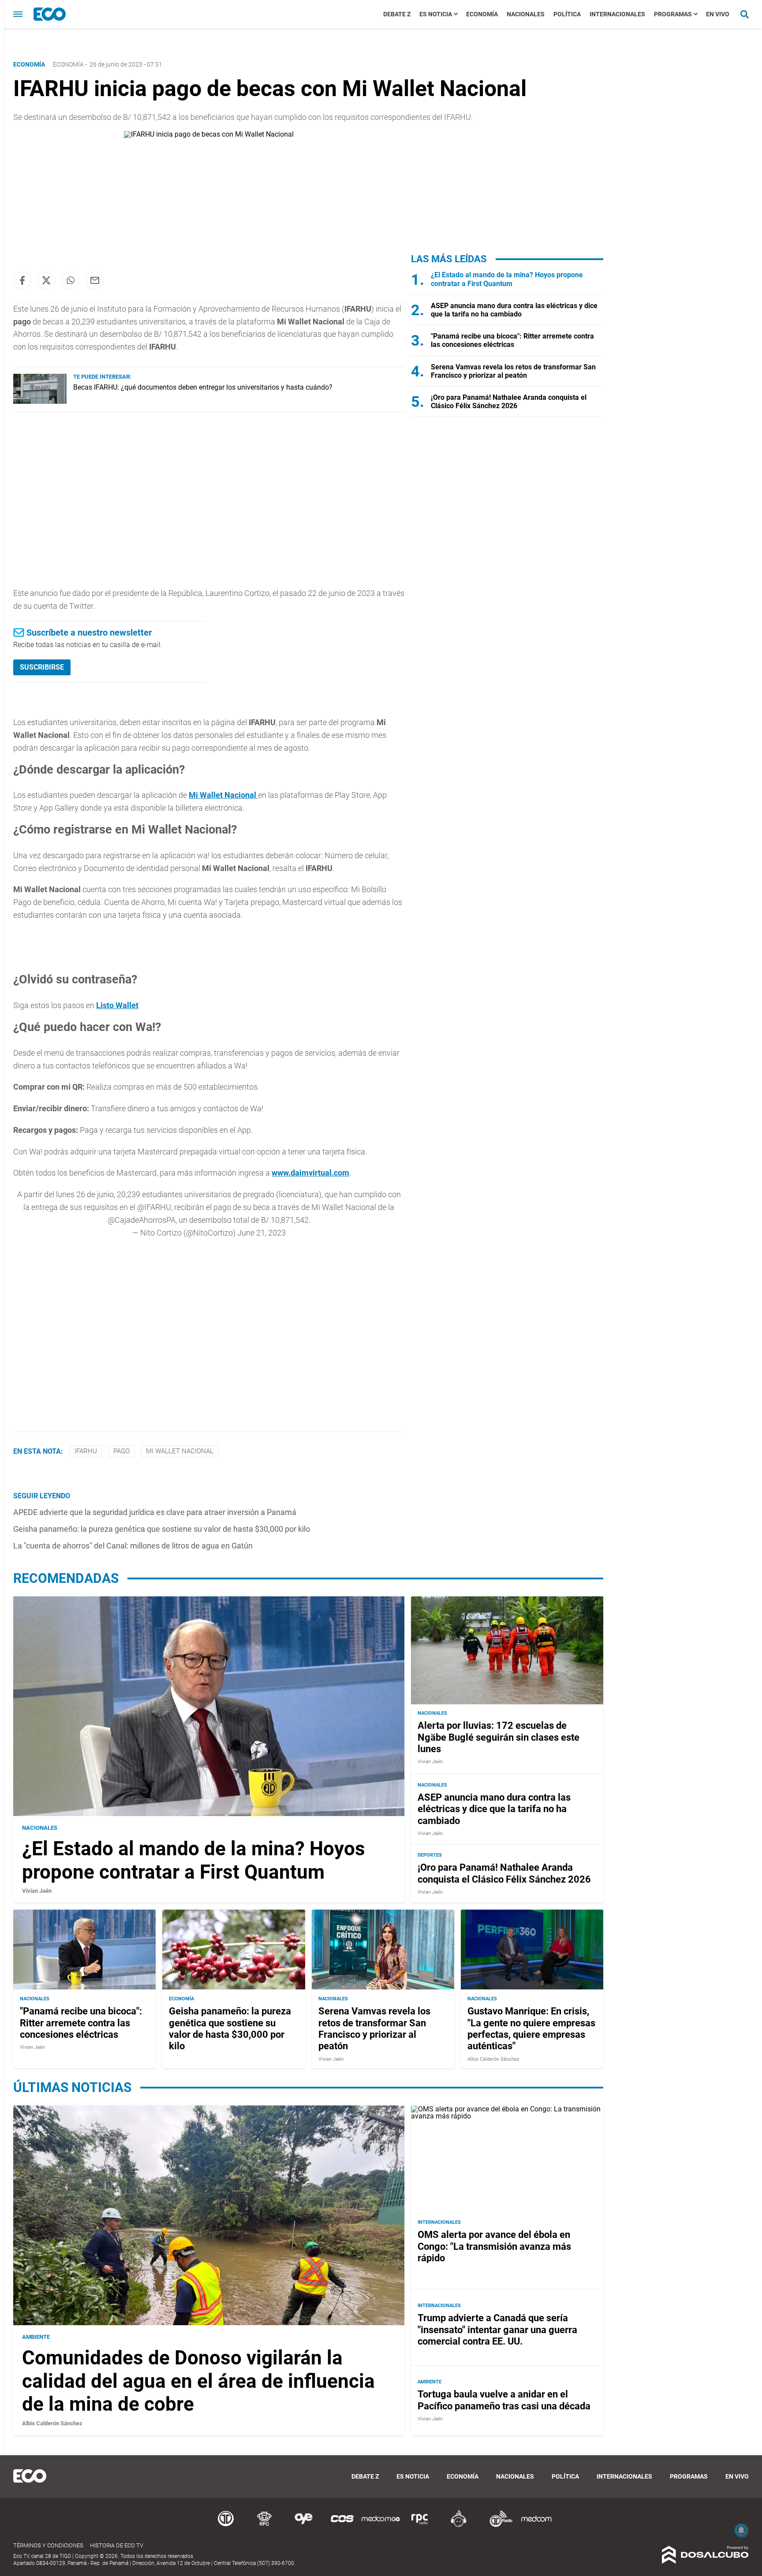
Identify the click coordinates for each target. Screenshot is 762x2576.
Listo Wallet (117, 1005)
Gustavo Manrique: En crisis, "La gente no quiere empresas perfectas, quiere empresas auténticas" (531, 2029)
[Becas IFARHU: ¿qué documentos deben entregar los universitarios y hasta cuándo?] (40, 401)
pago (121, 1451)
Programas (673, 14)
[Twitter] (46, 280)
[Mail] (95, 280)
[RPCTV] (265, 2526)
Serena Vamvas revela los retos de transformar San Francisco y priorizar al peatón (513, 371)
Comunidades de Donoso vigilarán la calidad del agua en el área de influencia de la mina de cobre (198, 2381)
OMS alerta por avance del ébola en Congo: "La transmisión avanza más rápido (494, 2246)
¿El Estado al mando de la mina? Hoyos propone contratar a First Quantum (507, 279)
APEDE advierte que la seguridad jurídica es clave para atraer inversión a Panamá (155, 1512)
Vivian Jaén (37, 1891)
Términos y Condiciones (48, 2545)
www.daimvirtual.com (310, 1173)
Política (567, 14)
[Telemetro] (226, 2526)
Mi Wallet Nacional (223, 795)
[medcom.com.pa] (536, 2526)
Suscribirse (42, 667)
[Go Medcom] (381, 2526)
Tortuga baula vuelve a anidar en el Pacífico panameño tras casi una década (504, 2400)
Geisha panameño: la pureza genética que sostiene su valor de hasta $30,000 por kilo (162, 1529)
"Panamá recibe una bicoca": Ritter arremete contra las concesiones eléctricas (512, 340)
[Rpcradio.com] (420, 2526)
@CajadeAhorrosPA (142, 1220)
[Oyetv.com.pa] (303, 2526)
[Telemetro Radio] (497, 2526)
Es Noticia (436, 14)
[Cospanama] (342, 2526)
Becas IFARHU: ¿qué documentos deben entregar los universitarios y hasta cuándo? (203, 387)
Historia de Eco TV (117, 2545)
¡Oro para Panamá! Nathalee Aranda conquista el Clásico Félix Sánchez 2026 (509, 402)
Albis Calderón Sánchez (493, 2059)
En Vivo (718, 14)
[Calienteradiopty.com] (459, 2526)
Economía (482, 14)
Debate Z (397, 14)
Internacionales (617, 14)
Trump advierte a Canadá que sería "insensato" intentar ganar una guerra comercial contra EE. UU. (497, 2330)
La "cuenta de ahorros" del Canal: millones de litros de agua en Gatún (133, 1546)
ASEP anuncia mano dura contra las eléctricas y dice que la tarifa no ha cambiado (514, 310)
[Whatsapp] (71, 280)
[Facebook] (22, 280)
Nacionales (526, 14)
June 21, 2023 (261, 1233)
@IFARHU (154, 1207)
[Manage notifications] (741, 2530)
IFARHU (86, 1451)
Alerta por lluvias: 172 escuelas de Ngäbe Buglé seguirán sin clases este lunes (499, 1738)
